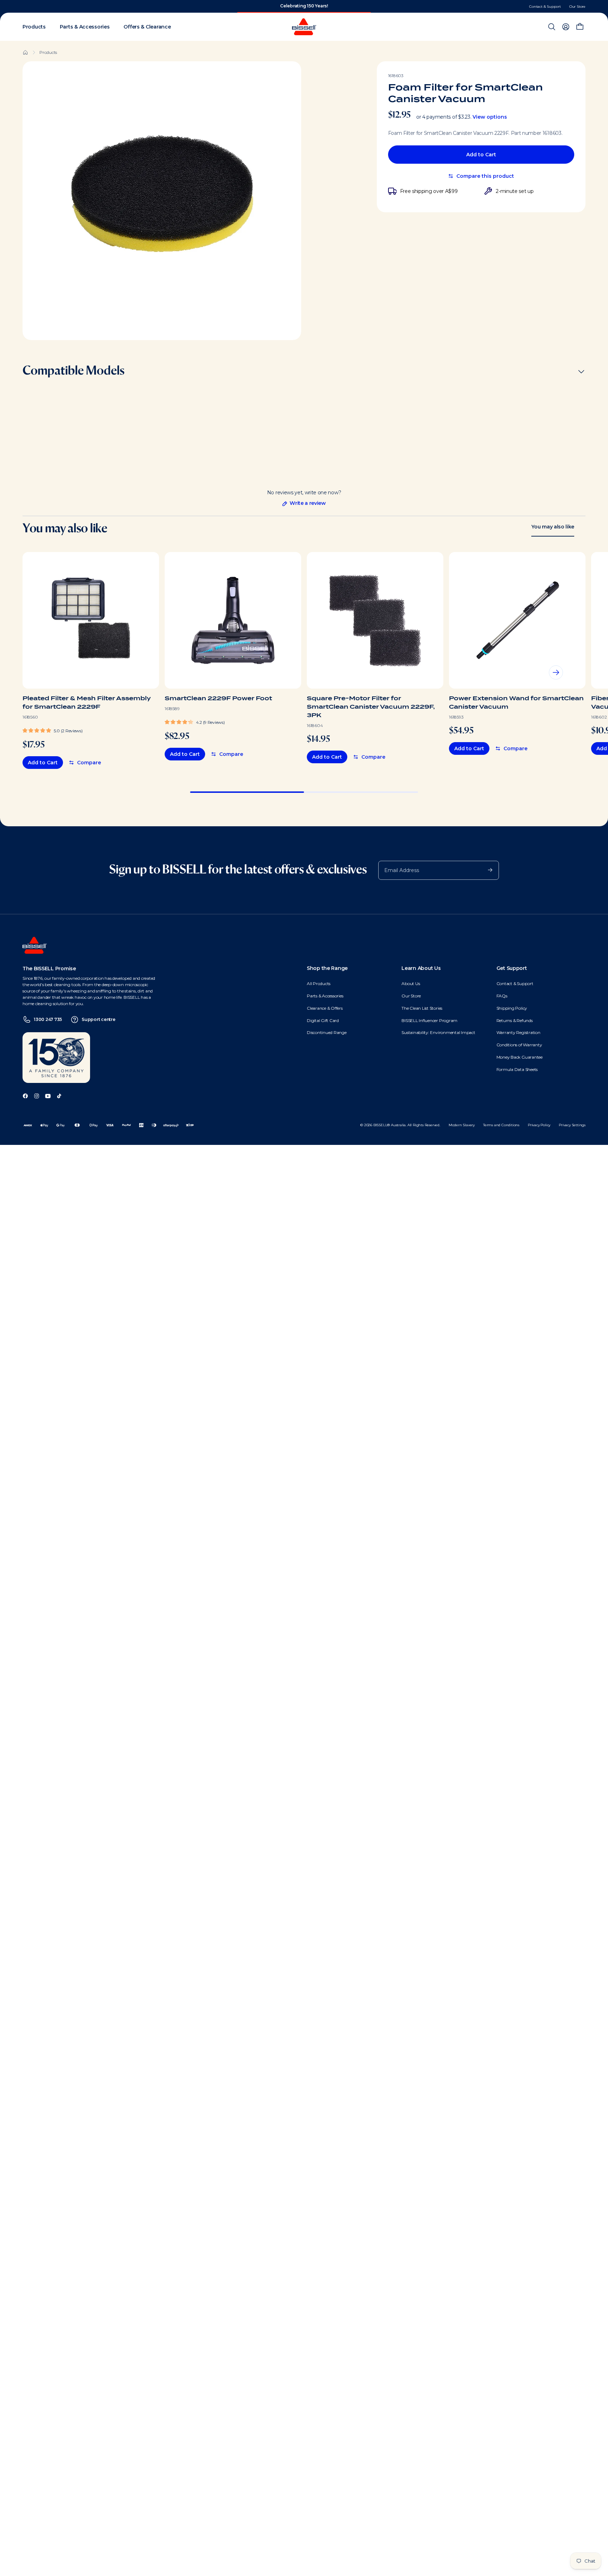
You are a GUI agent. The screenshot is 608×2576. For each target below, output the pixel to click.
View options (490, 117)
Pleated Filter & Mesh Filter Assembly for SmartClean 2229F (87, 703)
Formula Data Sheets (517, 1069)
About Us (411, 983)
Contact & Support (545, 7)
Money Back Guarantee (520, 1057)
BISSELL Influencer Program (429, 1020)
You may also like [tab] (553, 527)
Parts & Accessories (325, 996)
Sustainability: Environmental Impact (438, 1032)
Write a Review (304, 503)
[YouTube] (48, 1095)
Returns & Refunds (515, 1020)
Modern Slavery (462, 1125)
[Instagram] (37, 1095)
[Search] (552, 27)
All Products (319, 983)
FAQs (502, 996)
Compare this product (485, 176)
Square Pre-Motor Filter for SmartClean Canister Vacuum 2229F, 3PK (371, 707)
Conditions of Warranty (519, 1045)
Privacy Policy (539, 1125)
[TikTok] (59, 1095)
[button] (52, 730)
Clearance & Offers (325, 1008)
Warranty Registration (518, 1032)
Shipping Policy (512, 1008)
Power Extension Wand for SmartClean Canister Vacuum (516, 703)
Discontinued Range (327, 1032)
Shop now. (328, 6)
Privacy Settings (572, 1125)
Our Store (577, 7)
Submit (487, 870)
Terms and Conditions (501, 1125)
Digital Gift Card (323, 1020)
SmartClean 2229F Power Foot (218, 698)
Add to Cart (481, 155)
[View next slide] (556, 672)
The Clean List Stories (422, 1008)
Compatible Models (74, 371)
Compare (89, 763)
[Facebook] (25, 1095)
